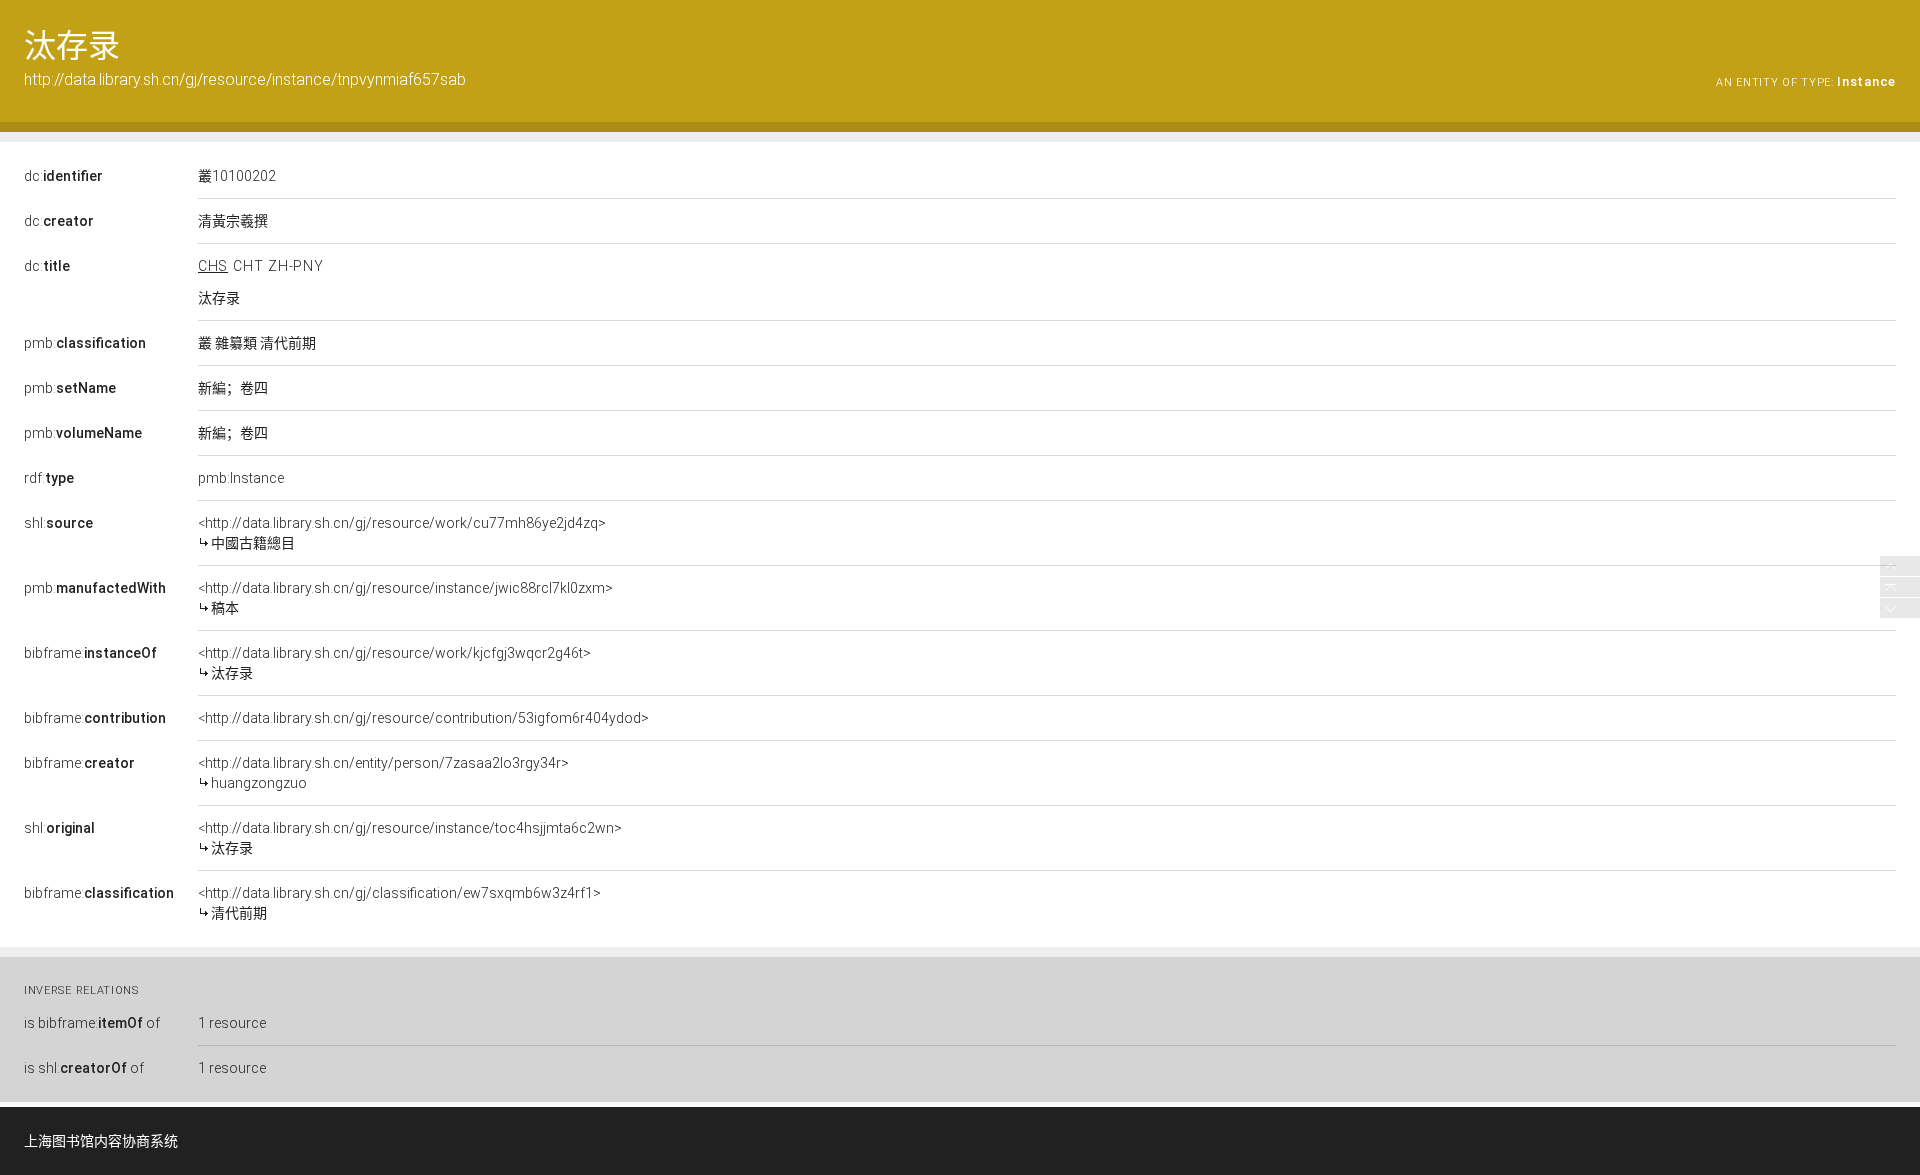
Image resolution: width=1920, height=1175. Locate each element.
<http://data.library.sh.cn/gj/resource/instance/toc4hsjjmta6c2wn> (410, 838)
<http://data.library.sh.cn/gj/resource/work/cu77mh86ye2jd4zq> (402, 533)
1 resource (232, 1023)
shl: (58, 523)
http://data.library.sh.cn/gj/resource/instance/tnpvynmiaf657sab (245, 79)
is (92, 1023)
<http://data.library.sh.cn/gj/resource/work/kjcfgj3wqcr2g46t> (394, 663)
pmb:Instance (241, 478)
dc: (63, 176)
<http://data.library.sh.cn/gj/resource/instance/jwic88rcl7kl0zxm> (405, 598)
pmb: (85, 343)
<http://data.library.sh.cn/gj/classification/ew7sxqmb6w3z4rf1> (399, 903)
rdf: (49, 478)
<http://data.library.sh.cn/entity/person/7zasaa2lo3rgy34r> (383, 773)
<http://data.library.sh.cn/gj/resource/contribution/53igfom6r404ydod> (423, 718)
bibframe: (90, 653)
